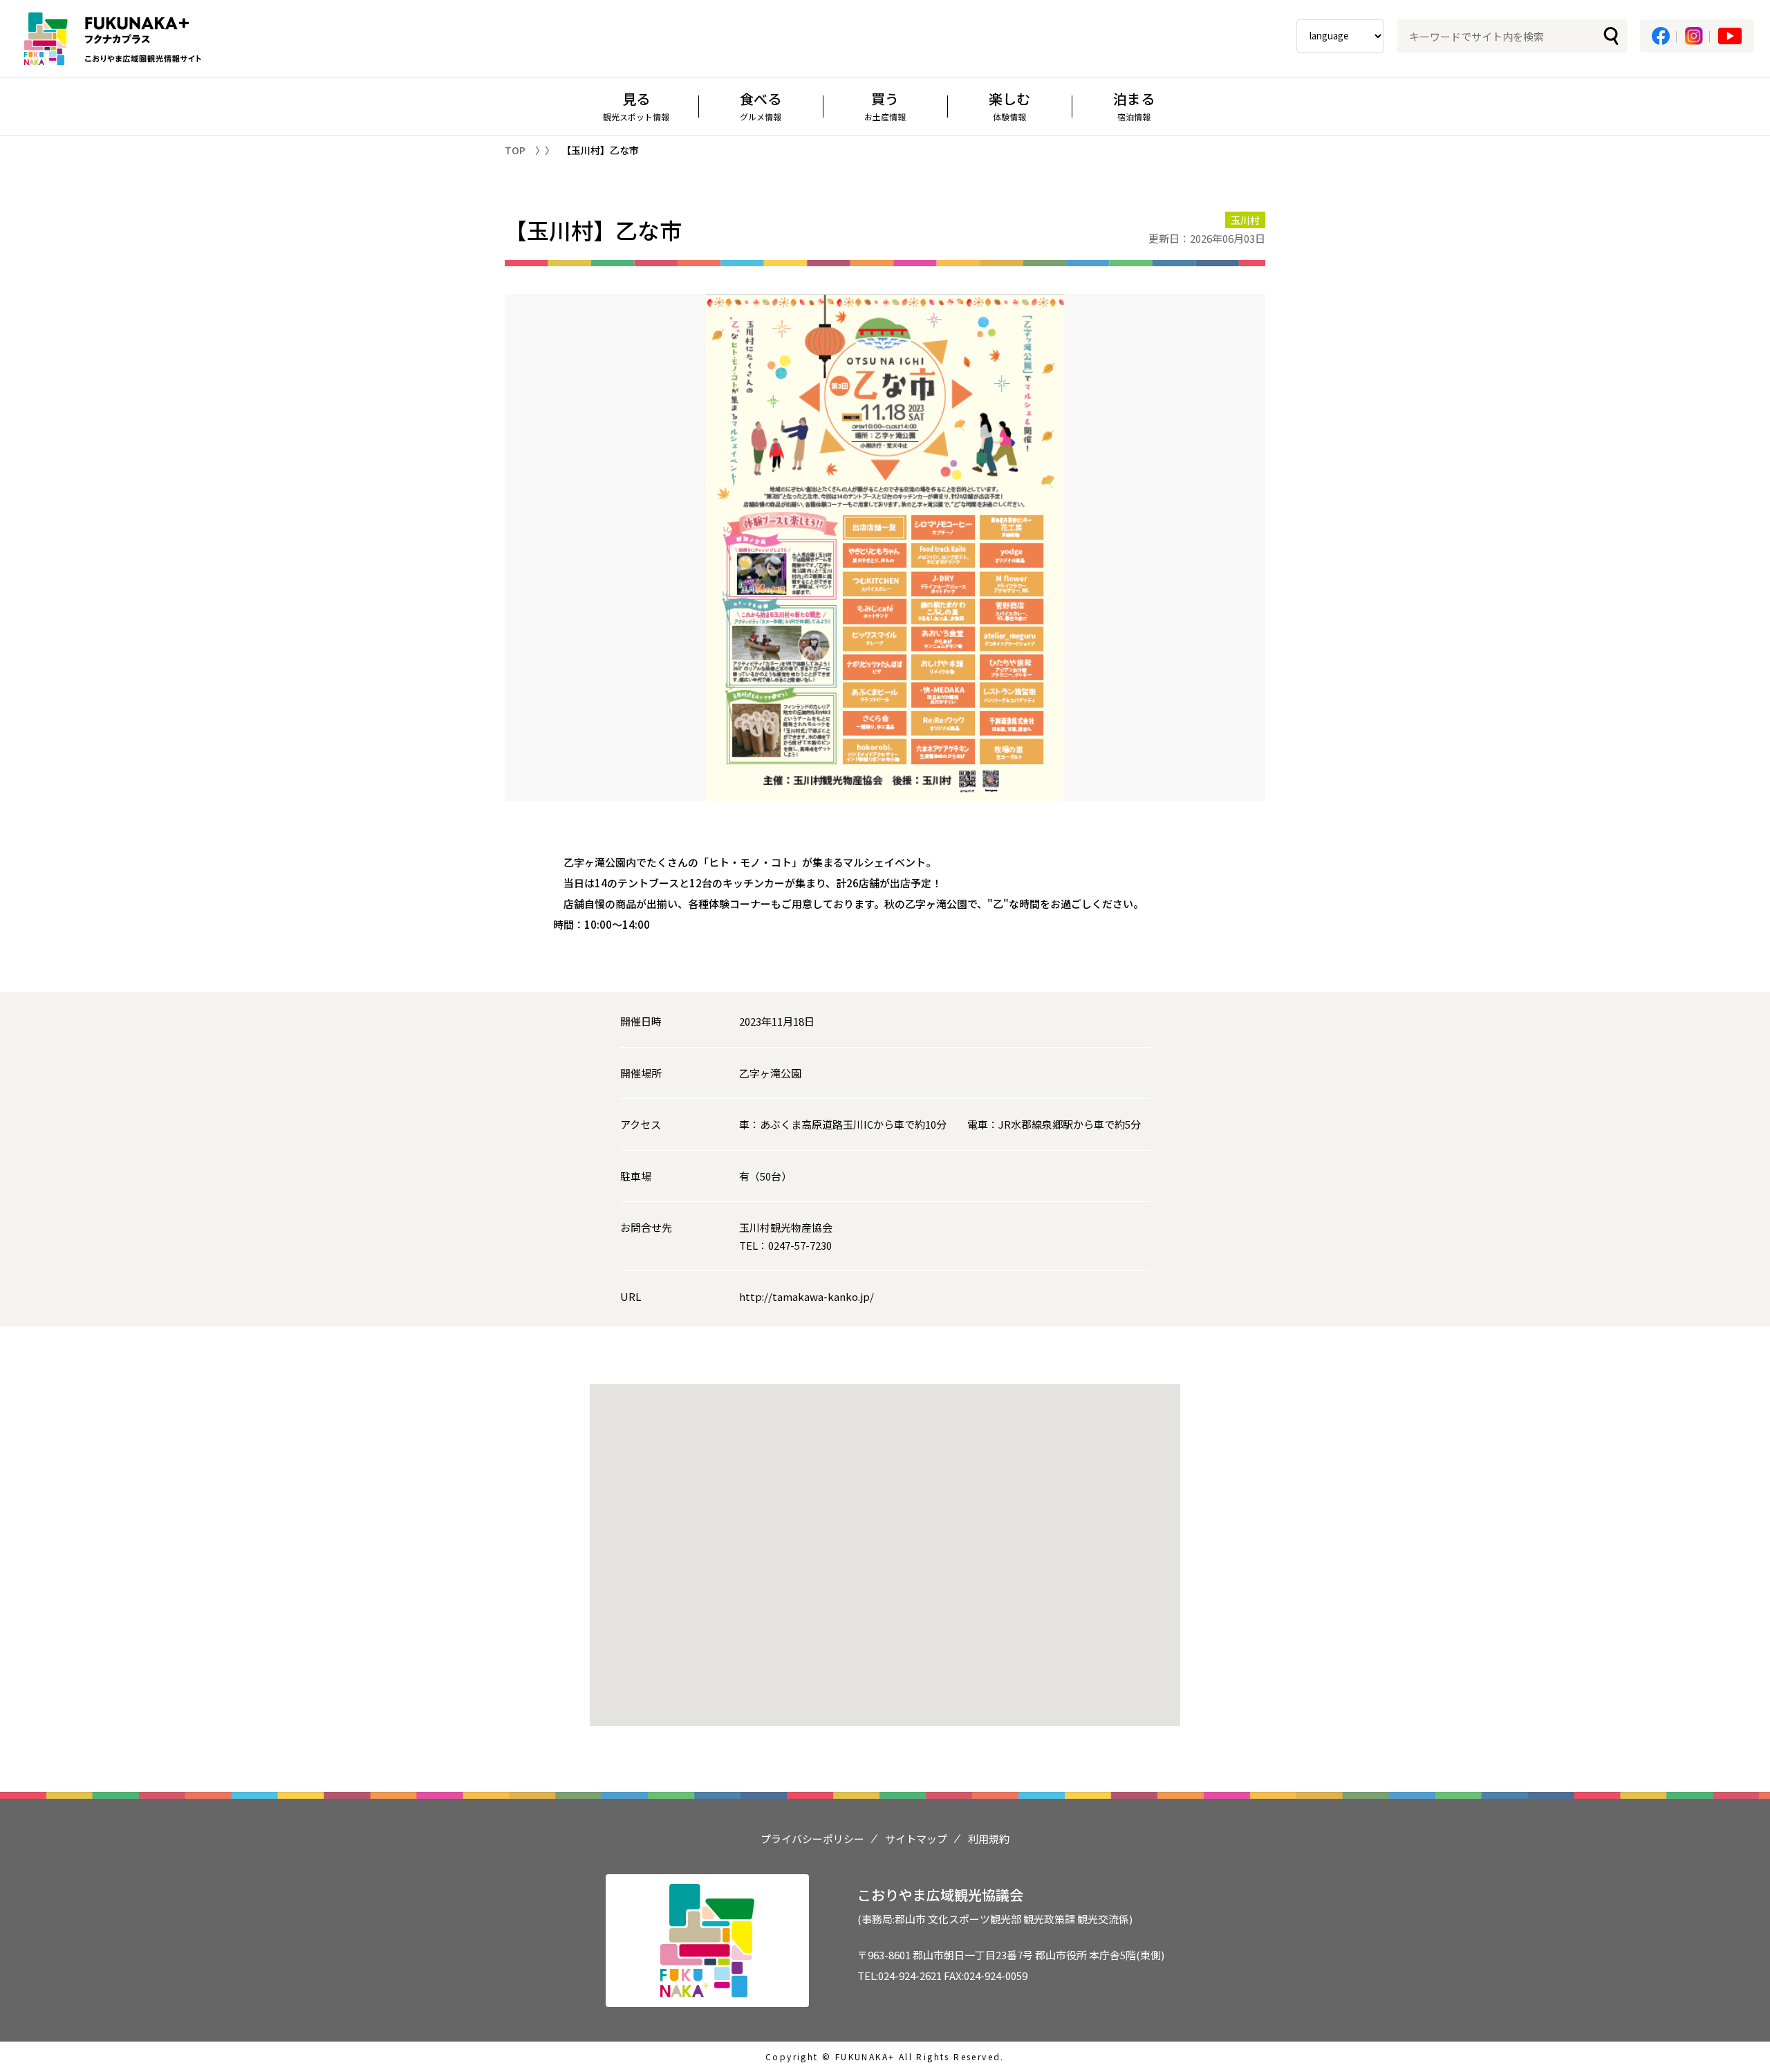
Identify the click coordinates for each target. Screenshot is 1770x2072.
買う (885, 105)
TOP (515, 150)
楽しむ (1009, 105)
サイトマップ (916, 1839)
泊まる (1134, 105)
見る (636, 105)
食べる (761, 105)
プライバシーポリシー (812, 1839)
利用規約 (989, 1839)
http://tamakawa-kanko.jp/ (807, 1296)
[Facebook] (1661, 36)
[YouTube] (1730, 36)
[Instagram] (1694, 36)
